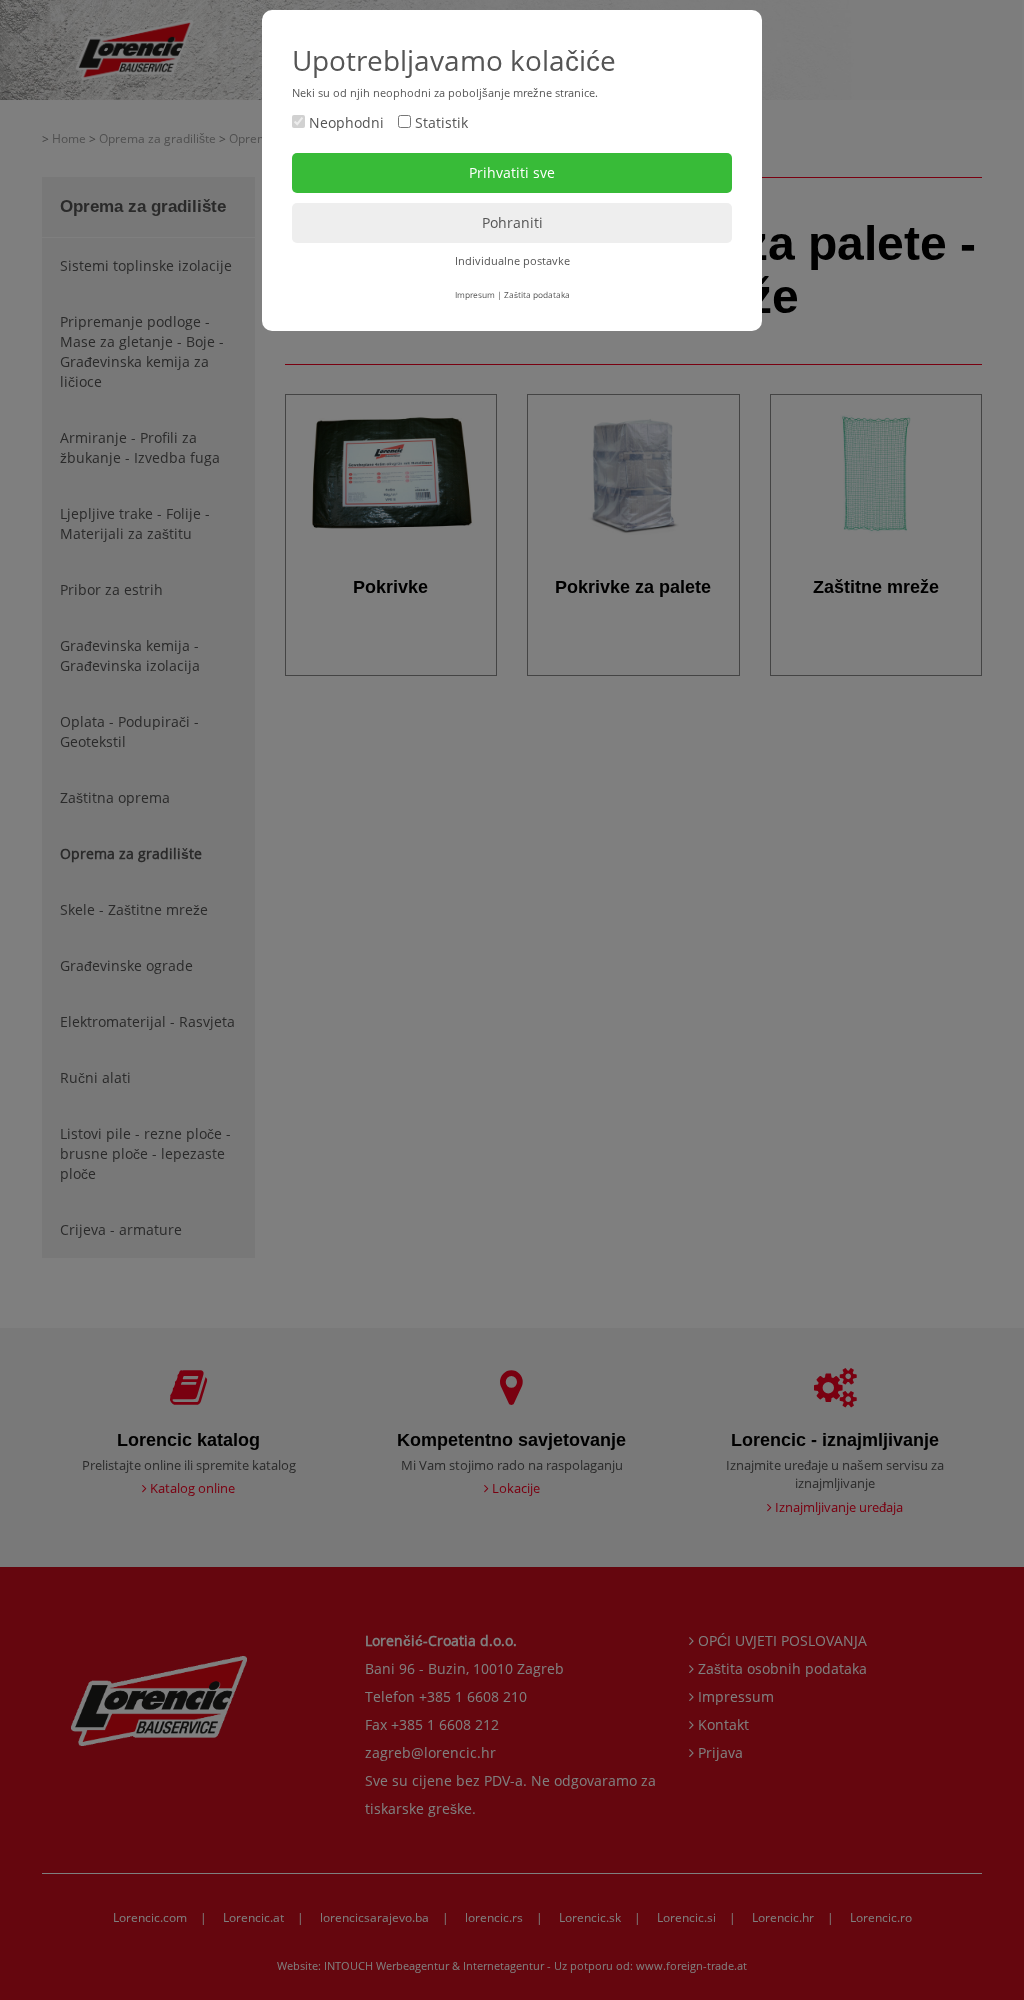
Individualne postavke (512, 260)
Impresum (475, 294)
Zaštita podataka (537, 294)
